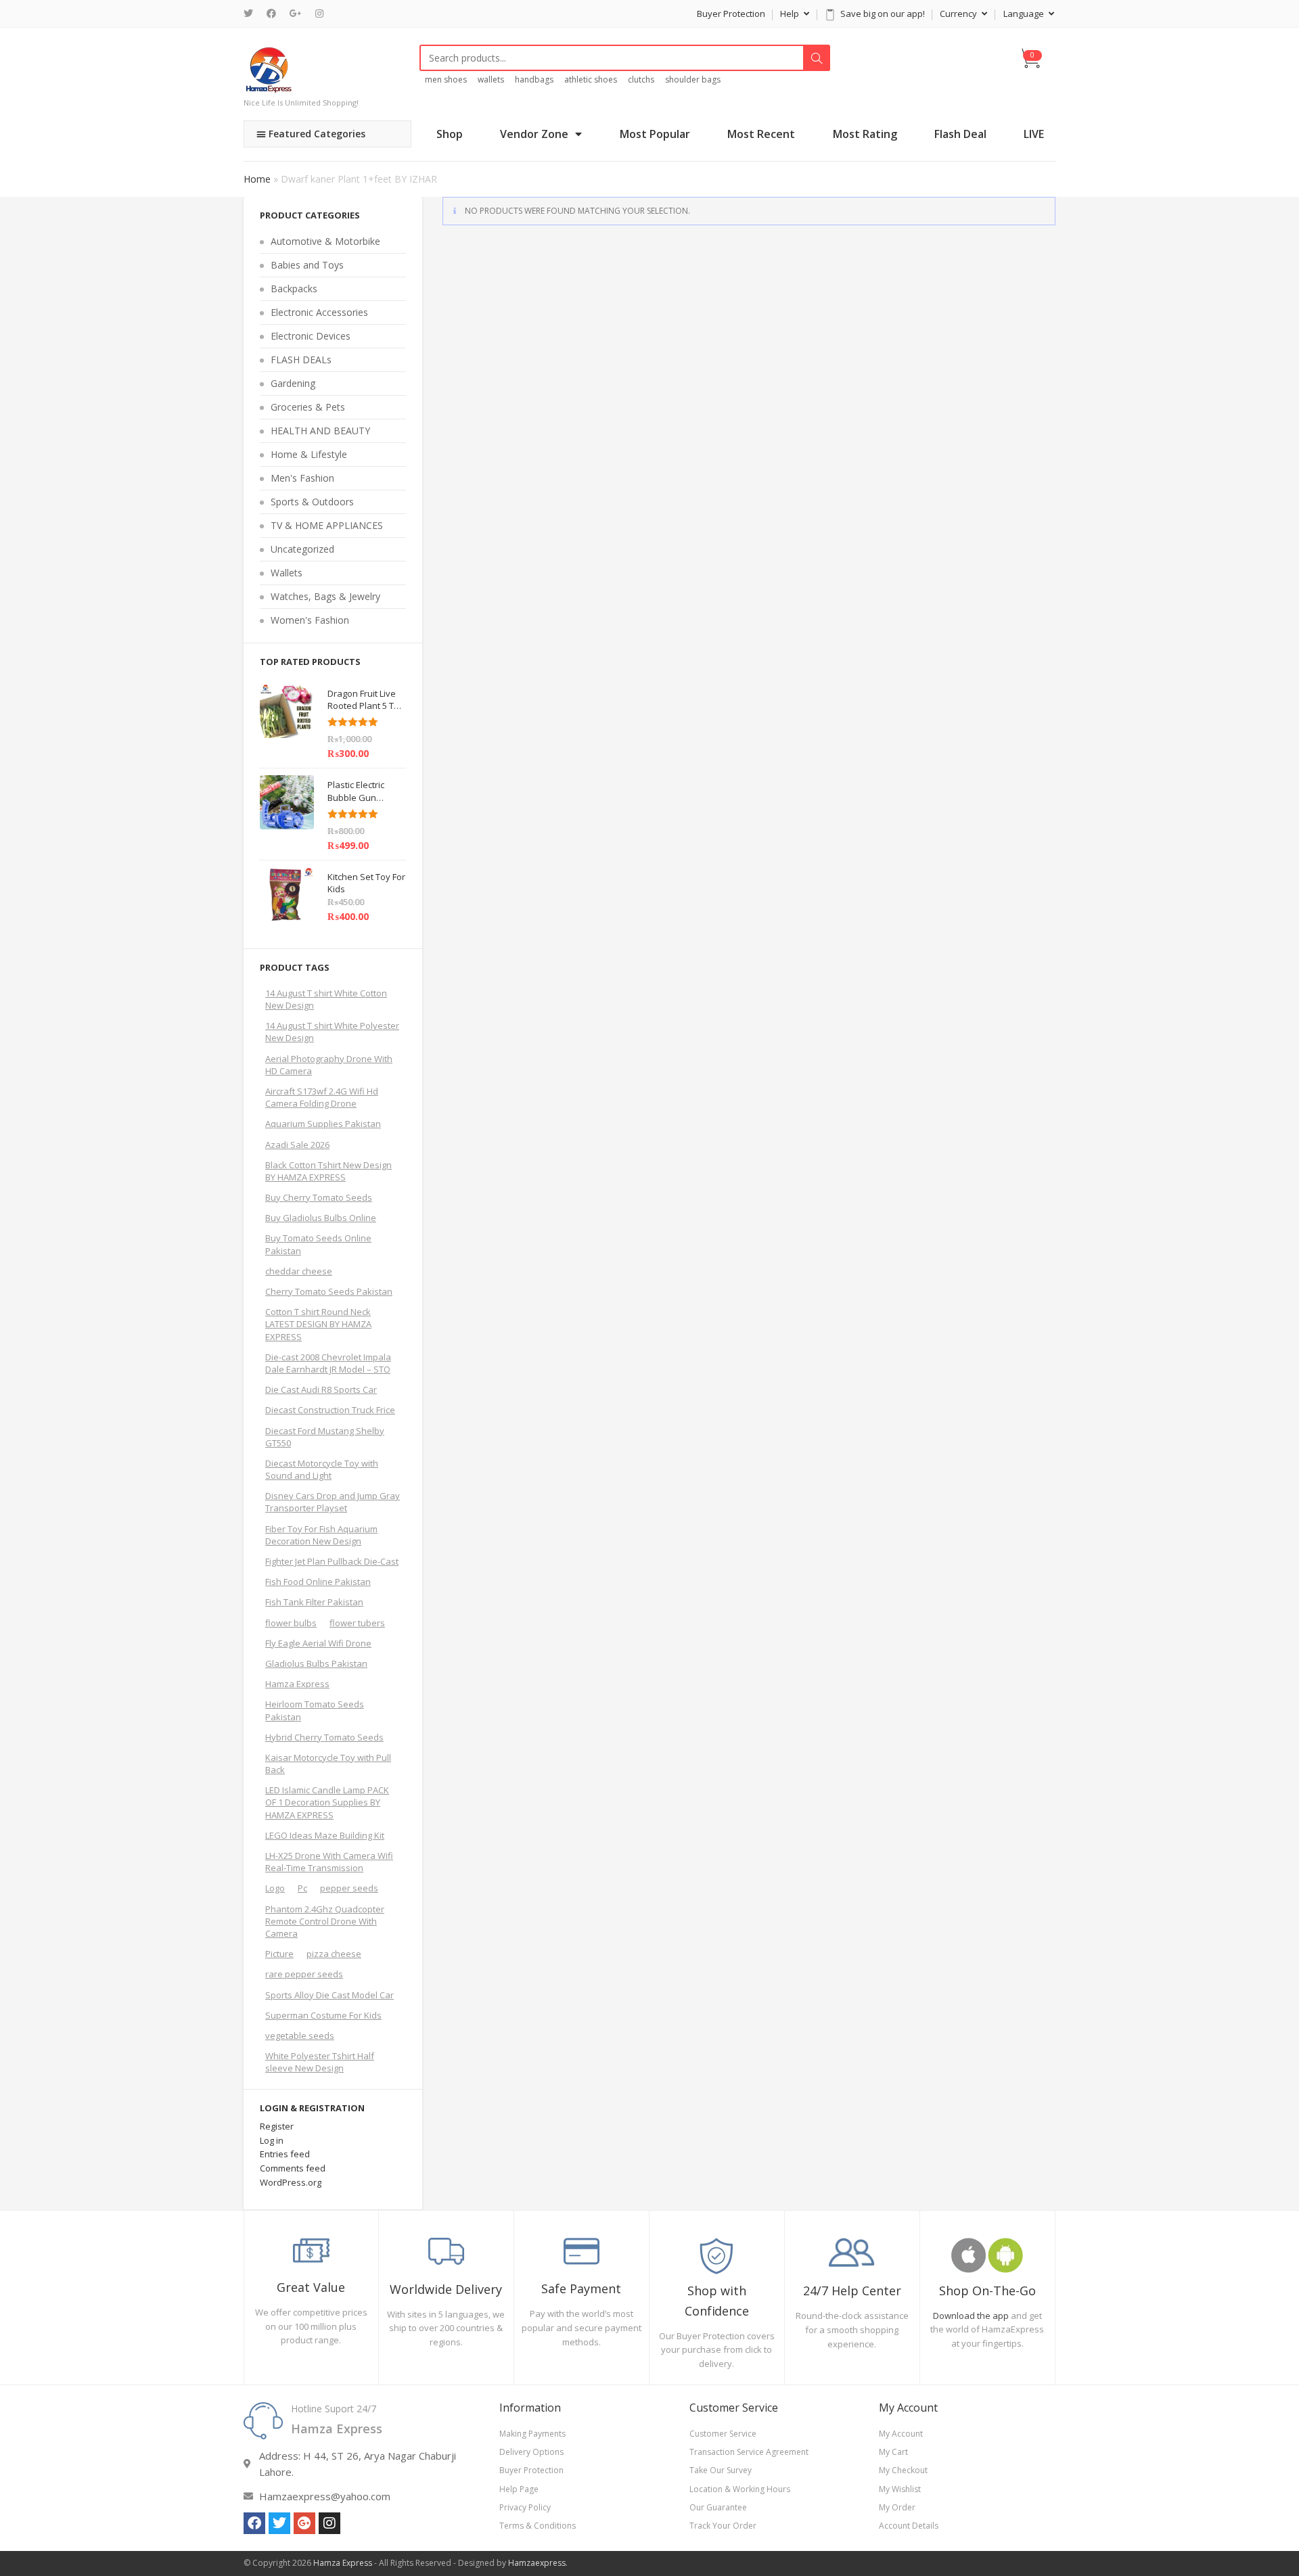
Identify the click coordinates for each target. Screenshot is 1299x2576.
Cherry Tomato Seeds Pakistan (329, 1291)
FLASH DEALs (301, 360)
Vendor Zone (534, 134)
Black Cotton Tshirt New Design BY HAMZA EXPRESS (328, 1171)
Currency (959, 14)
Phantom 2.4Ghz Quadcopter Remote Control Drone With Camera (325, 1921)
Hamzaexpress (537, 2563)
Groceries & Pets (308, 407)
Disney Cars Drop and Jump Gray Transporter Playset (333, 1502)
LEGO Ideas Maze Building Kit (325, 1835)
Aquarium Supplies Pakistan (323, 1124)
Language (1025, 14)
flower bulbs (291, 1623)
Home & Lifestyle (309, 454)
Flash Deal (960, 134)
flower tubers (357, 1623)
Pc (302, 1888)
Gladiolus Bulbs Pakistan (316, 1663)
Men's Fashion (302, 478)
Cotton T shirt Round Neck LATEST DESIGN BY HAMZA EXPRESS (318, 1324)
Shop (450, 134)
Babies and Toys (307, 265)
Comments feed (293, 2168)
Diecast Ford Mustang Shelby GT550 (325, 1437)
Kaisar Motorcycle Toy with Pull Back (328, 1764)
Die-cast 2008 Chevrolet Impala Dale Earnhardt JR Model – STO (328, 1363)
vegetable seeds (300, 2036)
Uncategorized (302, 549)
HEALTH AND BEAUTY (320, 431)
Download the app (971, 2316)
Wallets (287, 573)
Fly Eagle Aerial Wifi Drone (318, 1643)
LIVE (1034, 134)
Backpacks (294, 289)
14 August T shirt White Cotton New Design (326, 999)
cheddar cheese (299, 1271)
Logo (275, 1888)
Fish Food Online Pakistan (318, 1582)
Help (791, 14)
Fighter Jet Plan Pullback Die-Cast (332, 1561)
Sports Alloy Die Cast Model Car (329, 1995)
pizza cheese (334, 1954)
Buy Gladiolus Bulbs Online (321, 1218)
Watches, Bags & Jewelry (325, 596)
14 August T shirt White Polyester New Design (332, 1032)
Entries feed (285, 2154)
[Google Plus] (296, 14)
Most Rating (865, 134)
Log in (272, 2140)
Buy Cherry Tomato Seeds (319, 1197)
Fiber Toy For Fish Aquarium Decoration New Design (321, 1535)
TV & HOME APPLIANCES (327, 525)
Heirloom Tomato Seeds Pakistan (315, 1710)
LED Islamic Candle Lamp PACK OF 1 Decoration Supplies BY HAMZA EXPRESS (327, 1802)
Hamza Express (297, 1684)
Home (257, 179)
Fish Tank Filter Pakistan (314, 1602)
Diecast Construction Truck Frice (330, 1410)
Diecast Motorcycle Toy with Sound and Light (322, 1469)
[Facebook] (271, 14)
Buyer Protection (731, 14)
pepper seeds (349, 1888)
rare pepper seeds (304, 1974)
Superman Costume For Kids (323, 2015)
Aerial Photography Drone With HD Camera (329, 1065)
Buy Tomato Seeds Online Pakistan (318, 1244)
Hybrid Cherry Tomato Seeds (324, 1737)
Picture (279, 1954)
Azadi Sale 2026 (297, 1145)
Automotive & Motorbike (325, 241)
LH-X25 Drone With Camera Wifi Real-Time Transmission (329, 1862)
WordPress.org (291, 2182)
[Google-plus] (304, 2523)
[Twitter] (252, 14)
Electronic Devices (311, 336)
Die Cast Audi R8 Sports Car (321, 1389)
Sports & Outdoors (312, 502)
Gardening (293, 383)
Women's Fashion (310, 620)
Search (817, 58)
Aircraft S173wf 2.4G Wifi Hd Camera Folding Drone (322, 1097)
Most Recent (761, 134)
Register (277, 2126)
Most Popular (655, 134)
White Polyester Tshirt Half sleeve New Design (320, 2062)
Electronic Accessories (319, 312)
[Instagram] (319, 14)
